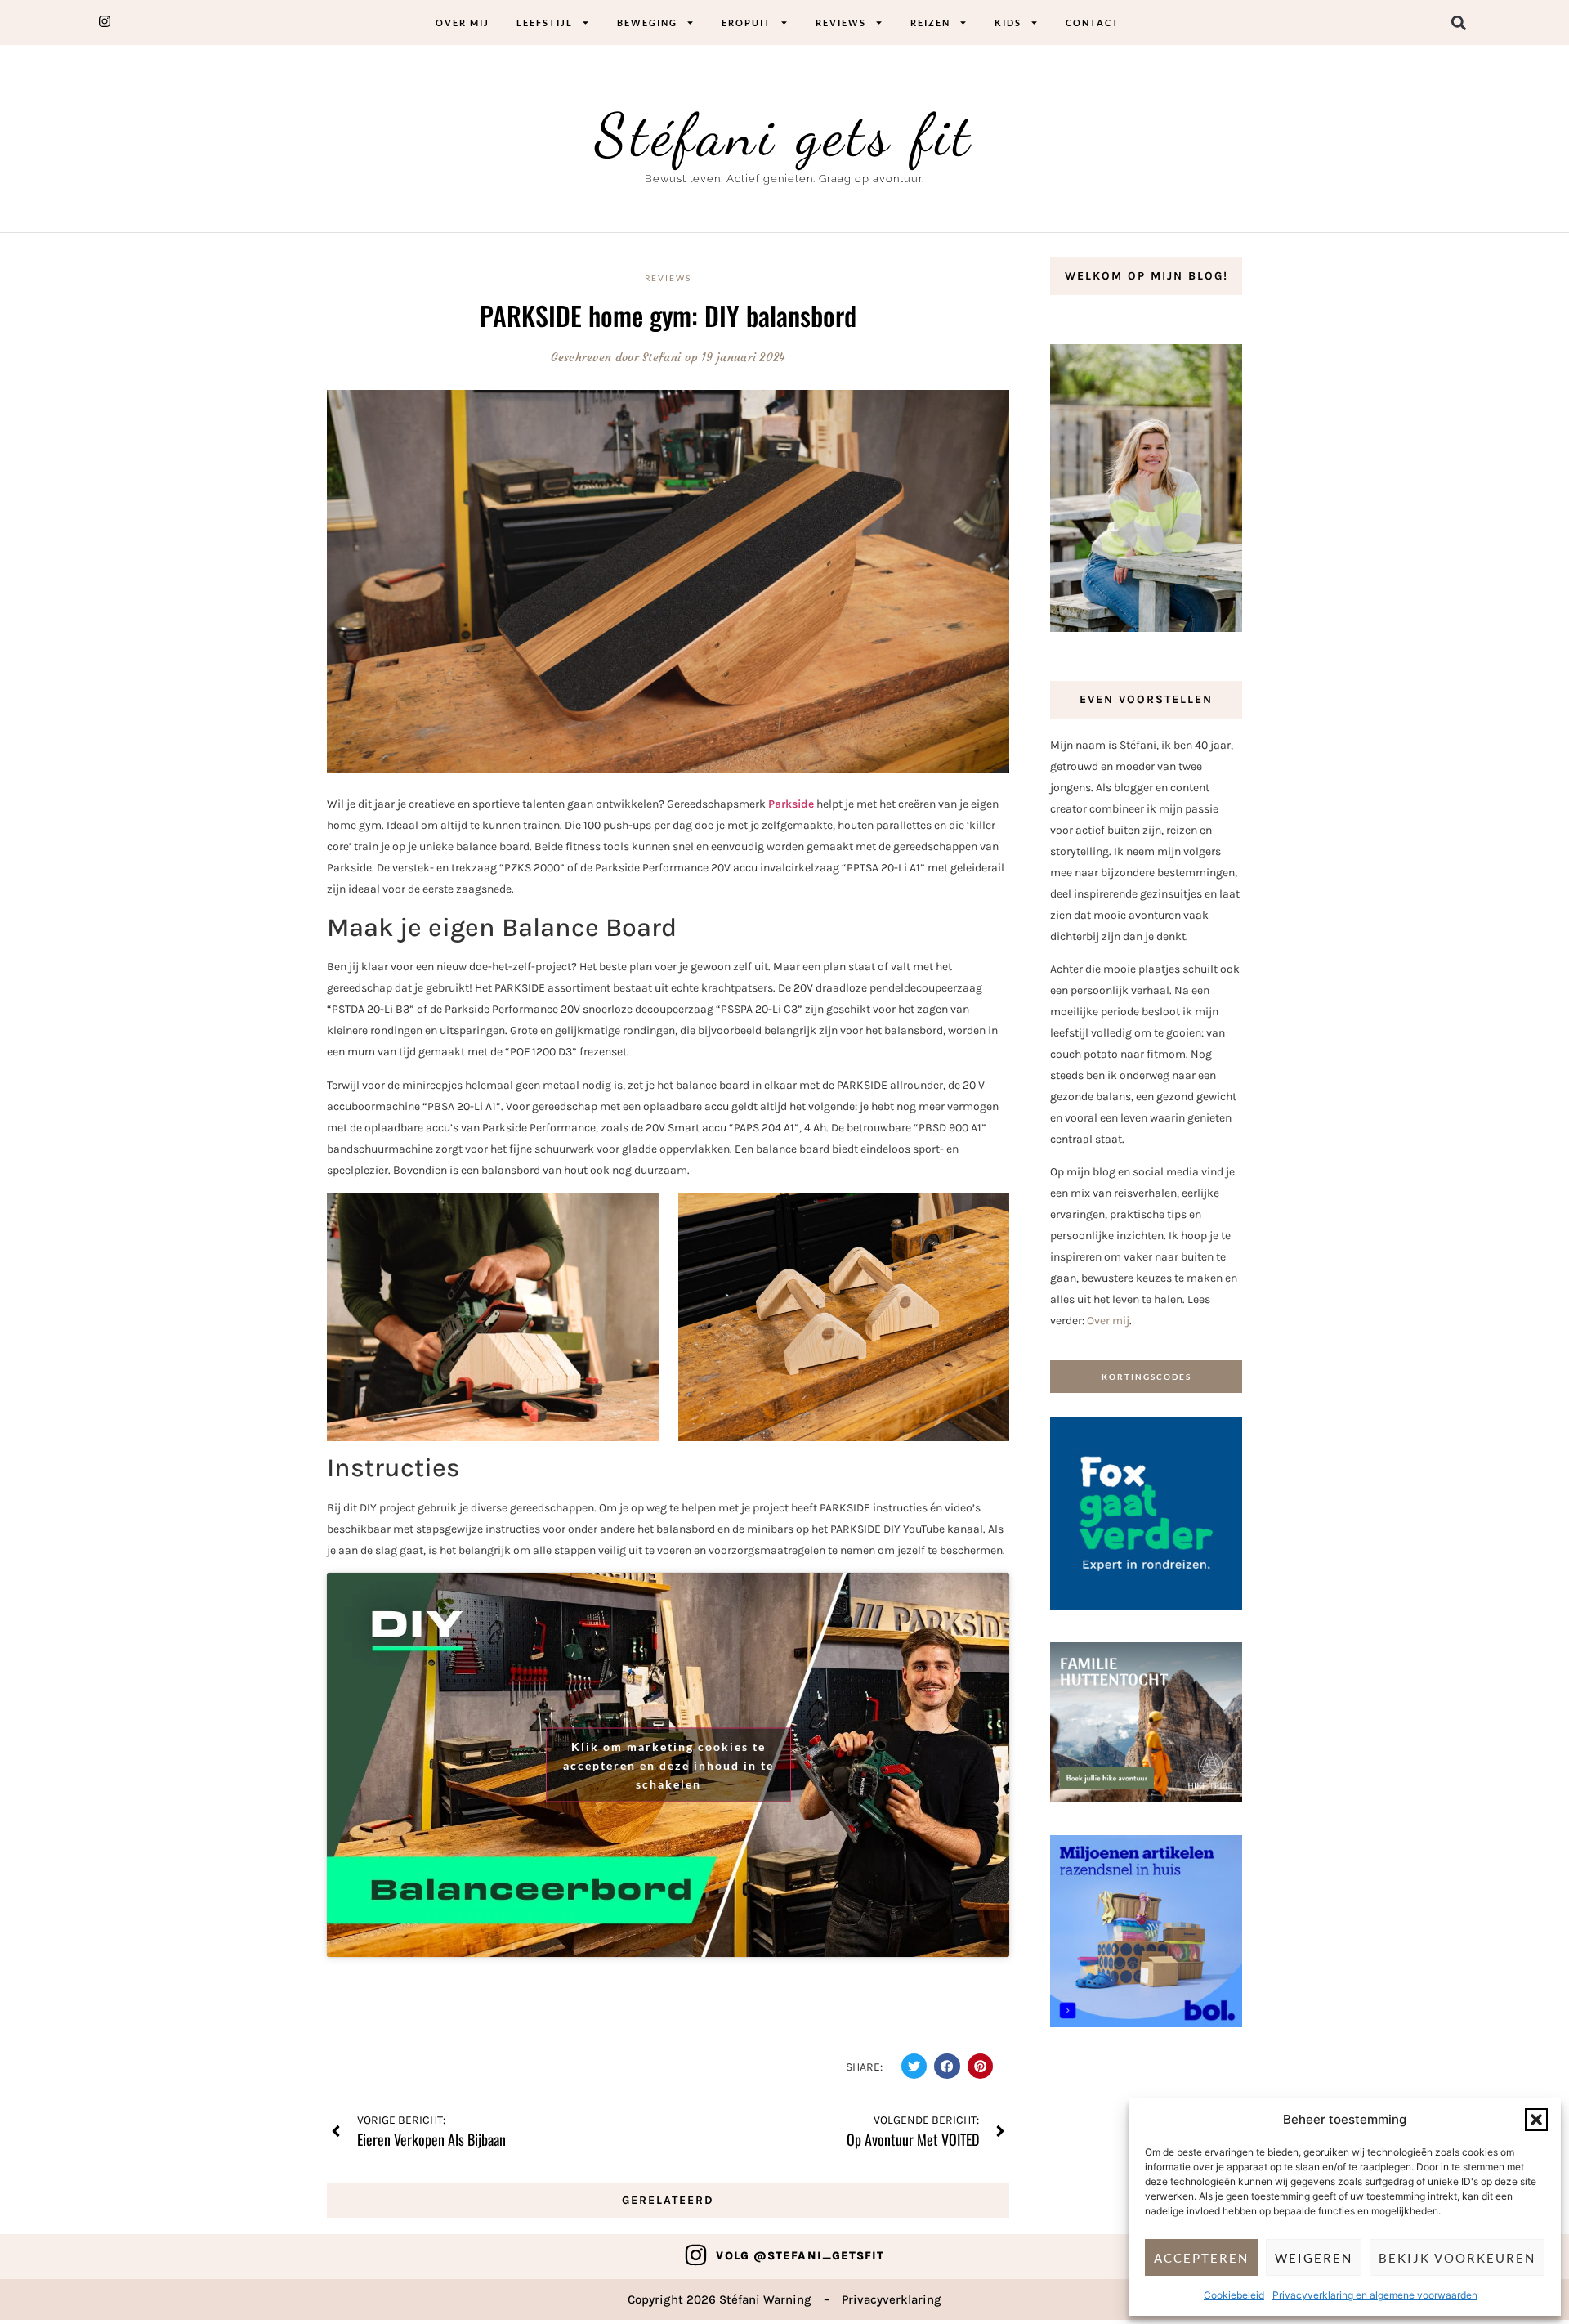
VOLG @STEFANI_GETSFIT (800, 2256)
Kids (1008, 22)
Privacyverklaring (892, 2299)
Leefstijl (545, 22)
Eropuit (747, 22)
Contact (1093, 22)
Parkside (791, 804)
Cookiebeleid (1234, 2295)
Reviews (841, 22)
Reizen (930, 22)
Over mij (463, 22)
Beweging (647, 22)
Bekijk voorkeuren (1457, 2258)
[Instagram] (696, 2255)
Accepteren (1201, 2258)
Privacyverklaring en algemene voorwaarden (1375, 2295)
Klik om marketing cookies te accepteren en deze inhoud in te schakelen (668, 1764)
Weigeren (1314, 2258)
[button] (1536, 2120)
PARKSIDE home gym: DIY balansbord (668, 315)
